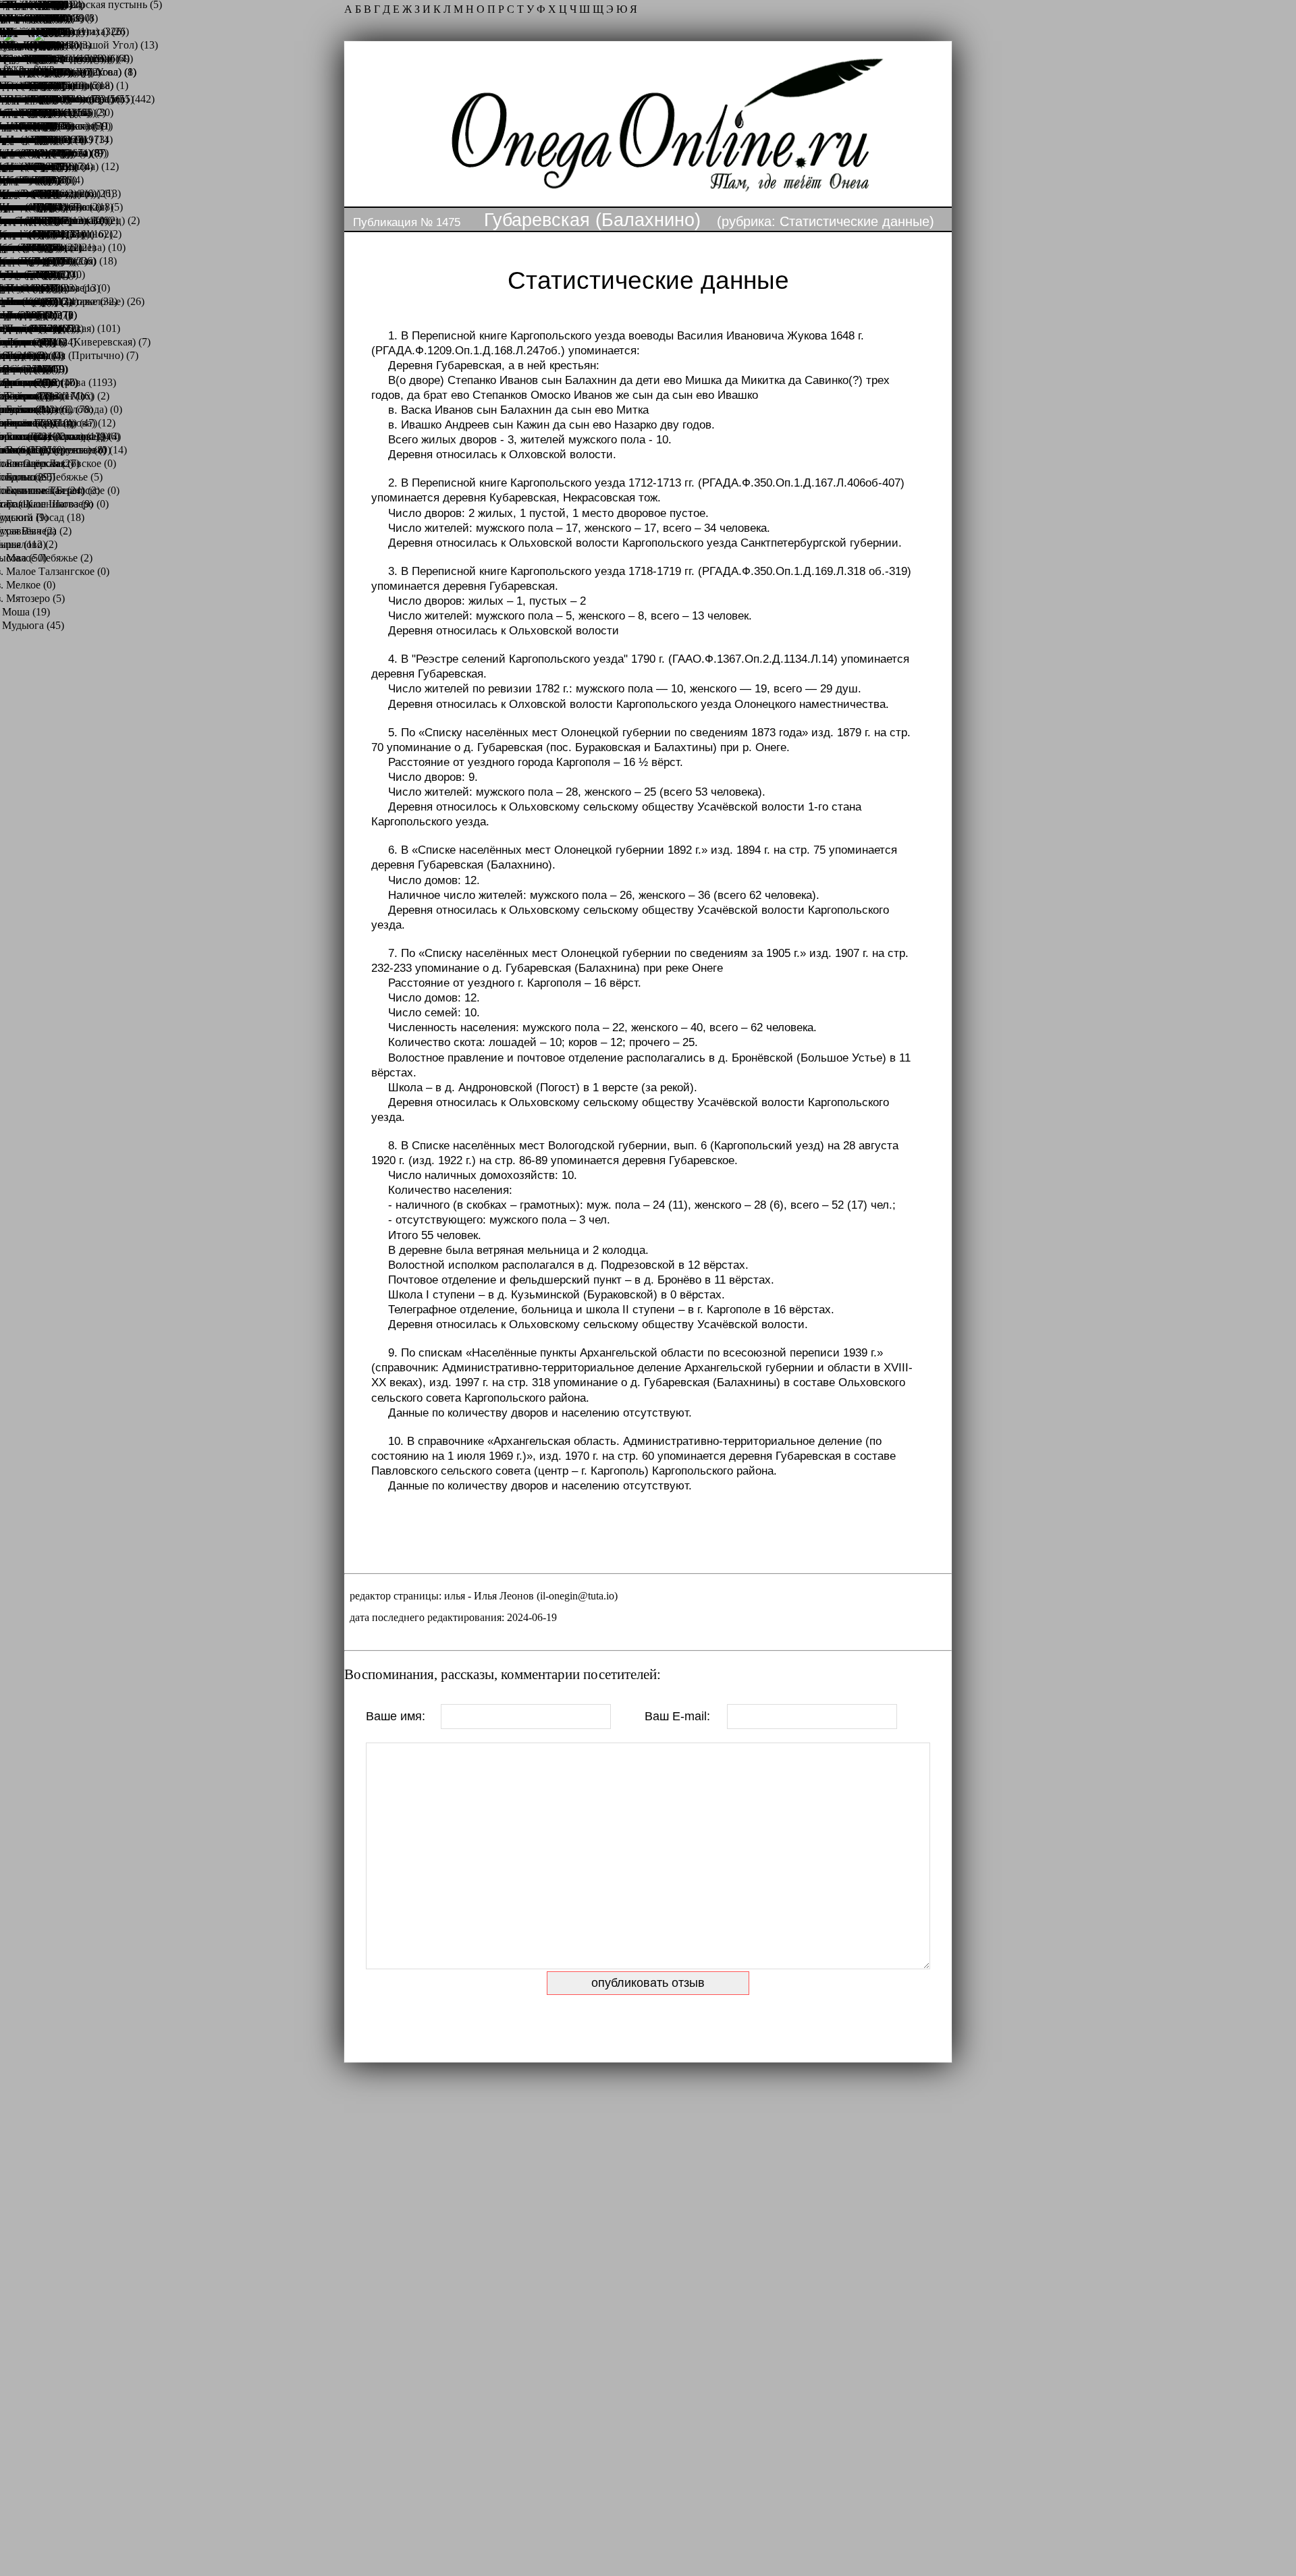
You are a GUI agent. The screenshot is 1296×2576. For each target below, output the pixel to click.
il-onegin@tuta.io (577, 1596)
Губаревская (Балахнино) (592, 220)
